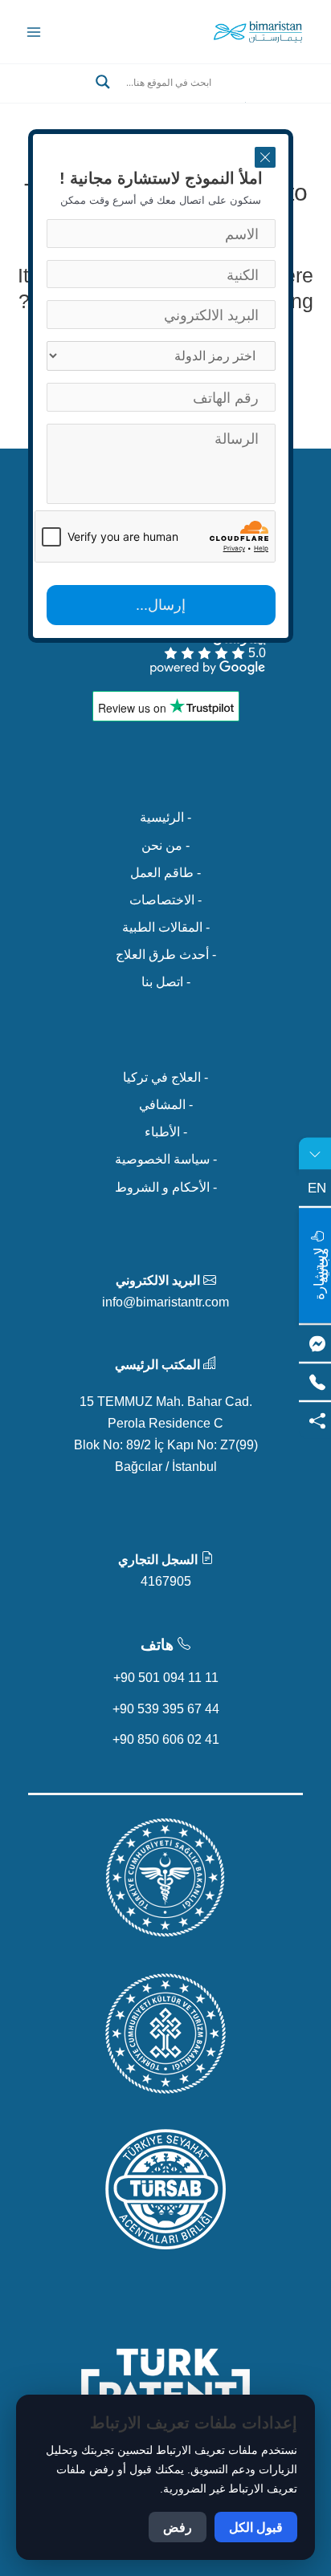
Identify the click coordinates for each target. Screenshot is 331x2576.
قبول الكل (256, 2527)
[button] (165, 101)
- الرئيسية (165, 817)
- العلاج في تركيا (165, 1077)
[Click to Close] (265, 157)
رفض (178, 2527)
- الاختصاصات (165, 900)
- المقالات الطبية (166, 927)
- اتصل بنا (166, 981)
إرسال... (161, 605)
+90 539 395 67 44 (166, 1709)
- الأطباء (166, 1132)
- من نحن (165, 845)
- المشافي (166, 1104)
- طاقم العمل (165, 872)
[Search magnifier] (103, 82)
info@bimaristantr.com (165, 1302)
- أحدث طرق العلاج (166, 954)
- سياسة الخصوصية (166, 1159)
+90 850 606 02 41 (166, 1739)
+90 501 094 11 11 (166, 1677)
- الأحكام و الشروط (166, 1187)
